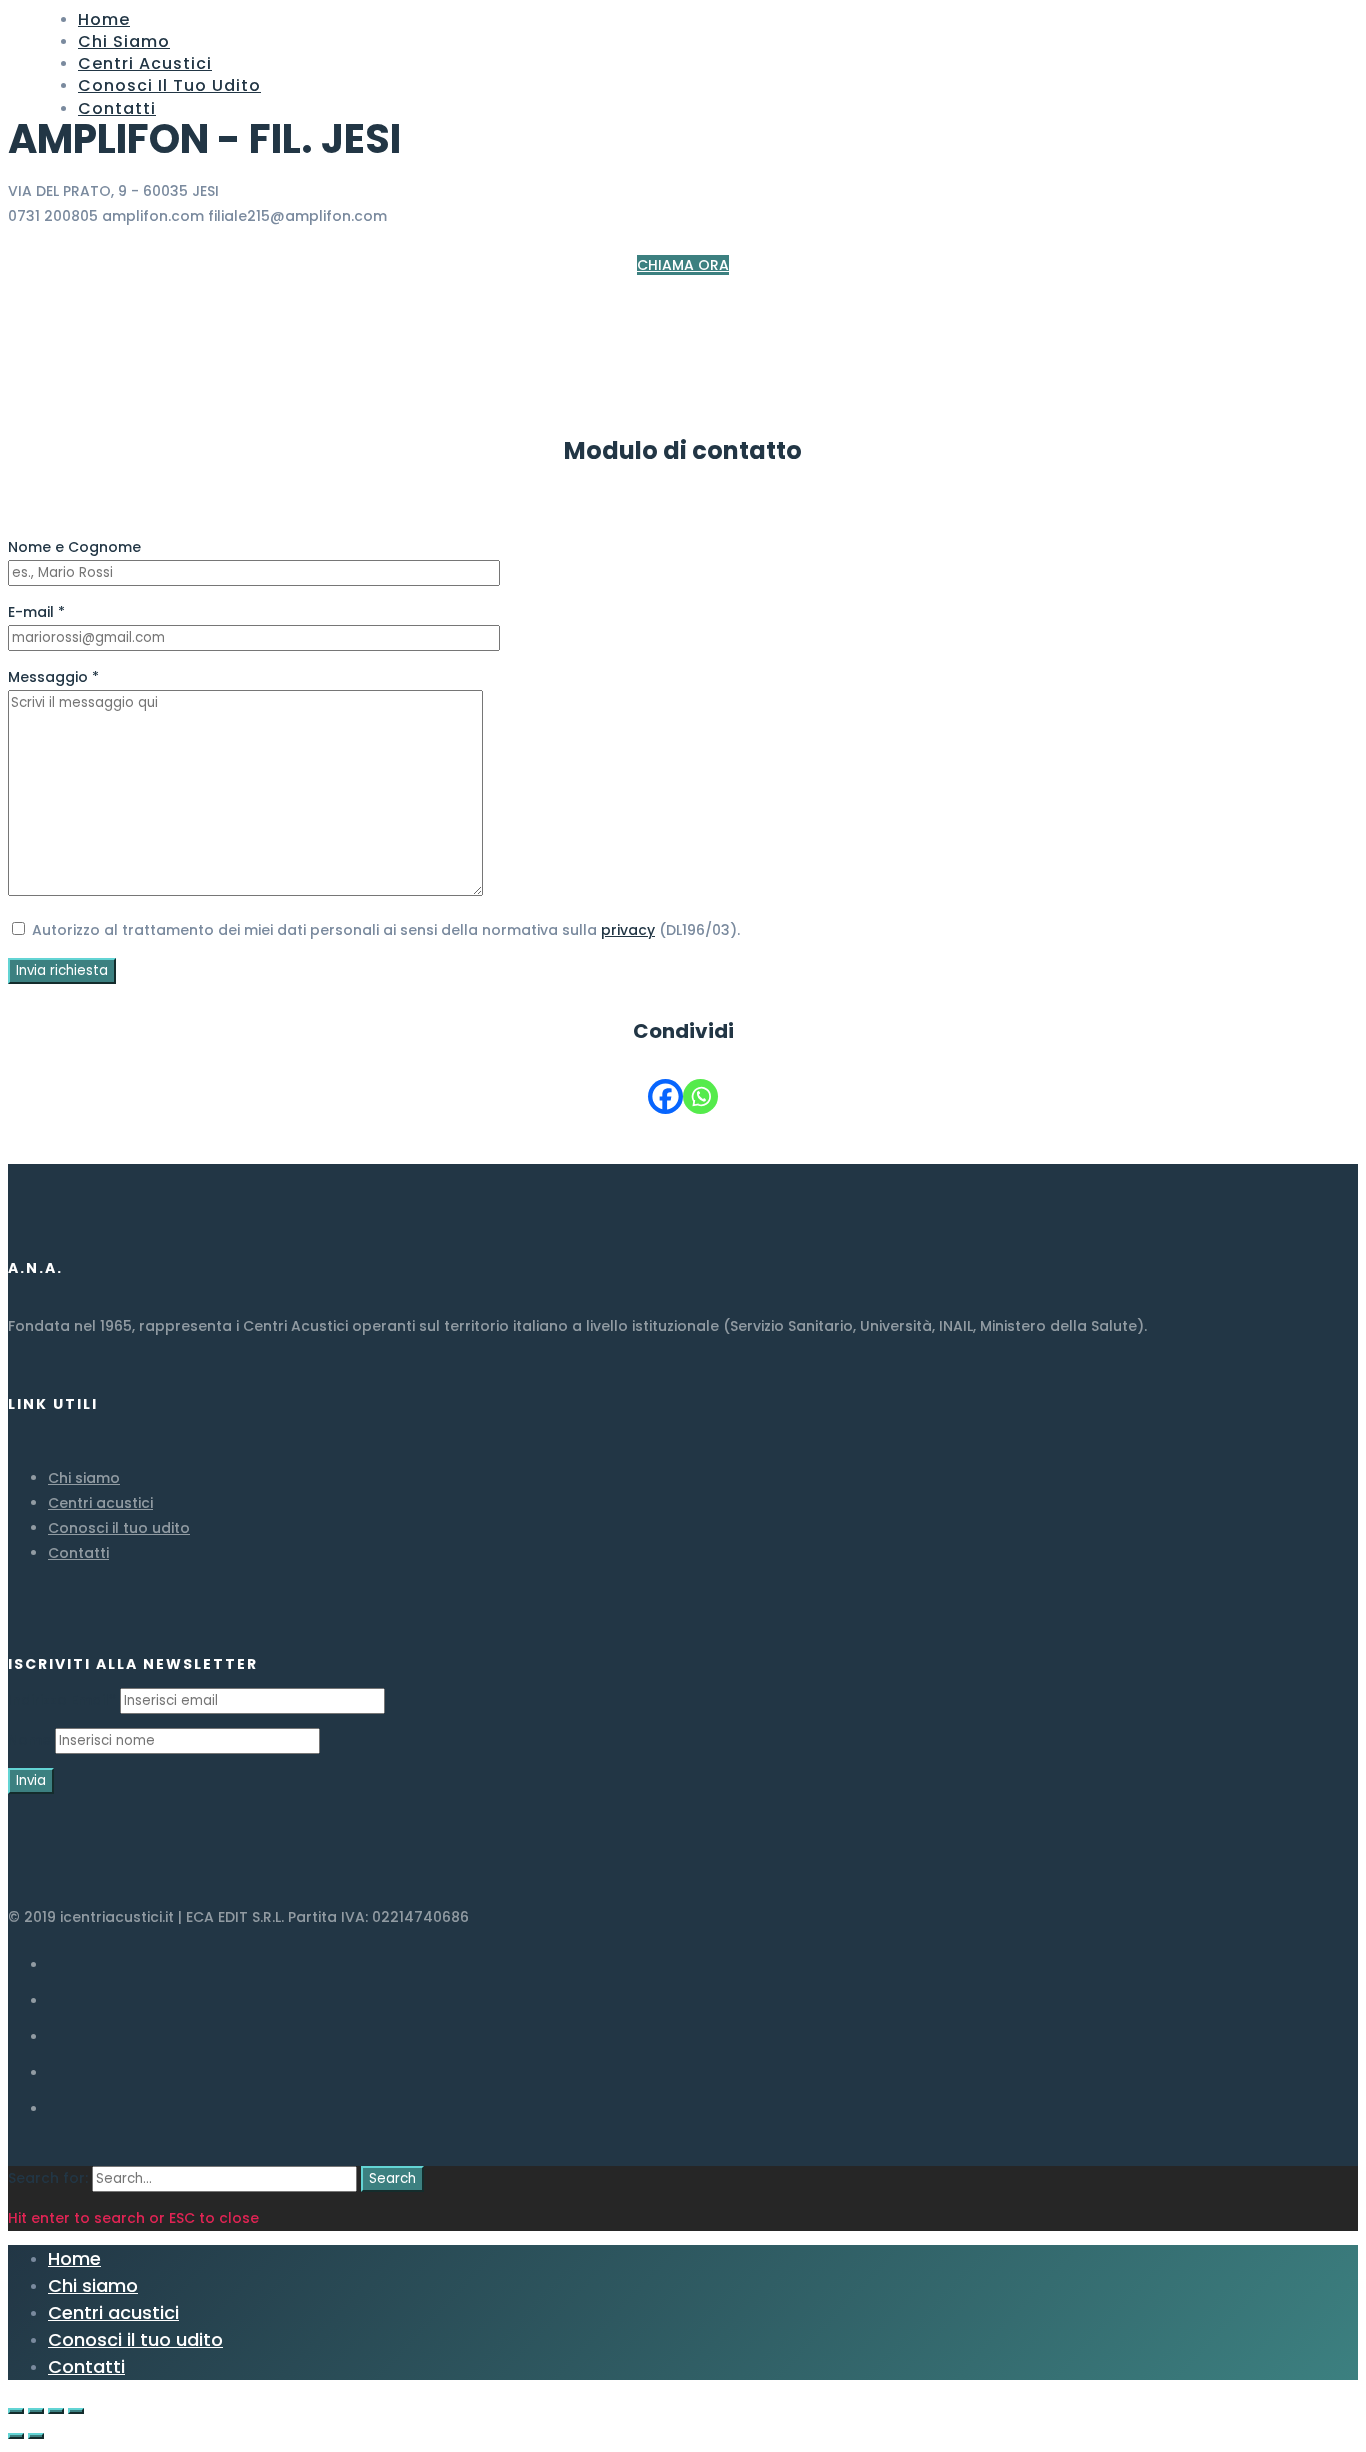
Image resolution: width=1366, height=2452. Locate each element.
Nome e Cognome (74, 547)
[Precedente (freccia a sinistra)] (16, 2436)
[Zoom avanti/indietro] (76, 2411)
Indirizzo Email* (62, 1700)
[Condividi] (36, 2411)
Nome (29, 1740)
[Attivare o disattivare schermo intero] (56, 2411)
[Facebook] (665, 1096)
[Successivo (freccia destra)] (36, 2436)
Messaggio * (53, 677)
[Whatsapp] (700, 1096)
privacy (628, 930)
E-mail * (36, 612)
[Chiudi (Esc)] (16, 2411)
